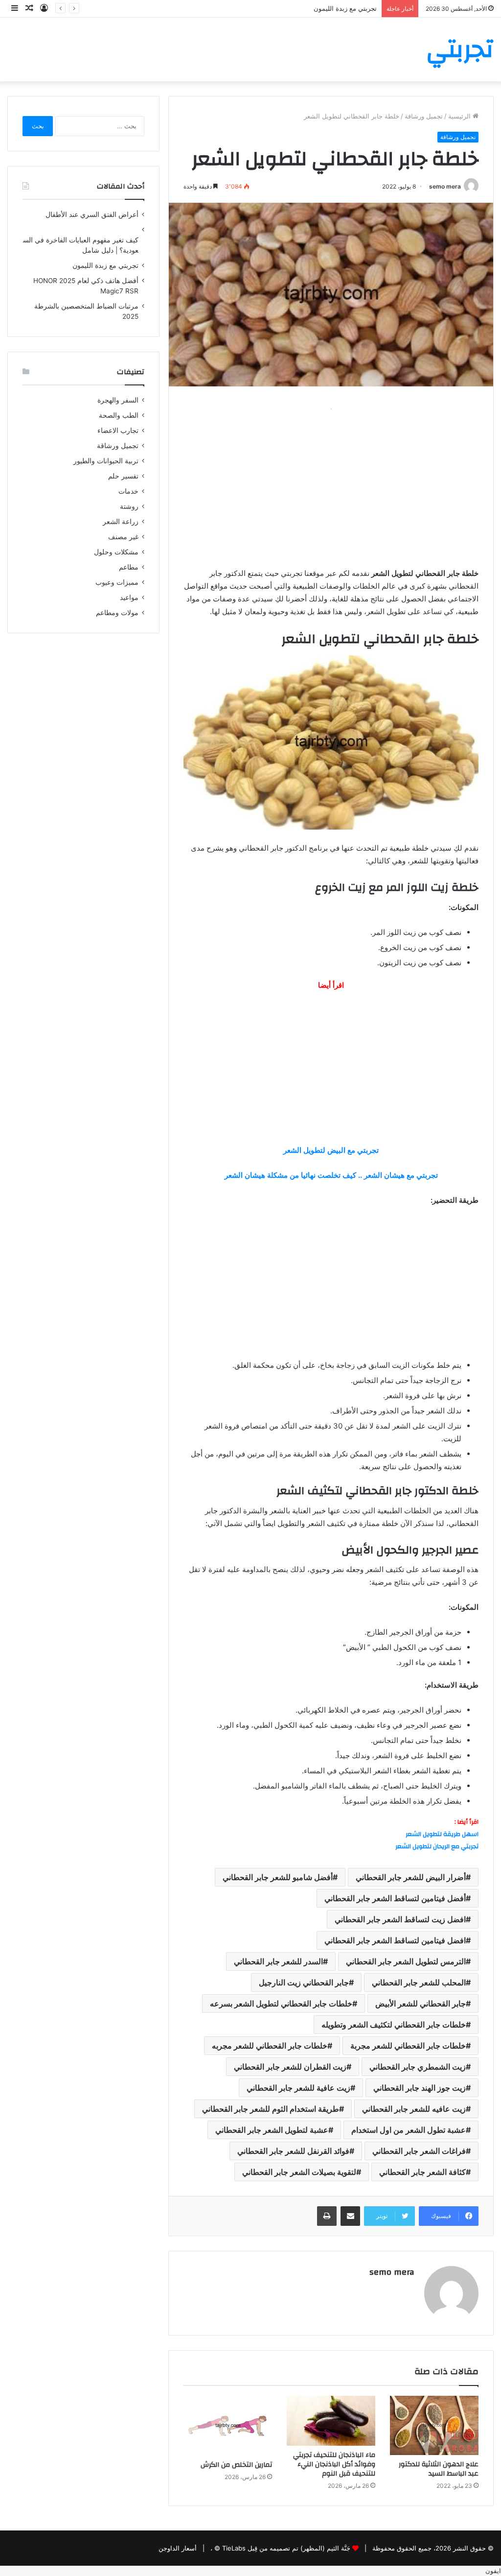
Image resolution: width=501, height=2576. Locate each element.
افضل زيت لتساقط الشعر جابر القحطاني (400, 1919)
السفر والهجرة (118, 400)
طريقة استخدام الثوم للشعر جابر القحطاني (271, 2109)
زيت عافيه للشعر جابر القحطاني (414, 2109)
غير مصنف (123, 537)
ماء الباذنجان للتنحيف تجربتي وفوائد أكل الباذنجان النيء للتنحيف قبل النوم (334, 2464)
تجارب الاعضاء (118, 430)
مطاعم (129, 567)
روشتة (129, 506)
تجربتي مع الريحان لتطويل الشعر (437, 1846)
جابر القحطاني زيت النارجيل (304, 1982)
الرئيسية (460, 116)
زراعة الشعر (121, 522)
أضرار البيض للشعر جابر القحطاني (411, 1877)
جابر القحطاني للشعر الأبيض (421, 2004)
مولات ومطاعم (117, 613)
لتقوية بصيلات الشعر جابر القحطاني (299, 2172)
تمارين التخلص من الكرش (236, 2465)
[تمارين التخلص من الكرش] (228, 2426)
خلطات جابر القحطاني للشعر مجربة (408, 2046)
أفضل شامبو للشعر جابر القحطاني (278, 1877)
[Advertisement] (331, 484)
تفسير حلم (123, 476)
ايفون (493, 2571)
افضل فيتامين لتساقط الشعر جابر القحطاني (395, 1940)
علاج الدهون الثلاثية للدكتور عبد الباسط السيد (439, 2469)
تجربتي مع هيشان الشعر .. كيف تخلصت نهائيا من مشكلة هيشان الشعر (331, 1175)
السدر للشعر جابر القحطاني (278, 1961)
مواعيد (129, 597)
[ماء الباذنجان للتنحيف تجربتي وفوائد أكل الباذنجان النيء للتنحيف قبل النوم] (331, 2421)
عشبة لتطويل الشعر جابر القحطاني (272, 2130)
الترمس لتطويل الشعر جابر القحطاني (406, 1961)
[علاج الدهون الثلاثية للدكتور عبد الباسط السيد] (434, 2425)
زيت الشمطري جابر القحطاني (418, 2067)
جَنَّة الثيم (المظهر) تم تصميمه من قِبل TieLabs (286, 2548)
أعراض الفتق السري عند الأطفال (92, 215)
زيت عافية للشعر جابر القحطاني (298, 2088)
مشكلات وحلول (116, 552)
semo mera (445, 186)
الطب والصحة (119, 415)
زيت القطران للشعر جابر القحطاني (290, 2067)
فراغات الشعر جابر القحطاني (419, 2151)
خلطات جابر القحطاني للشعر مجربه (270, 2046)
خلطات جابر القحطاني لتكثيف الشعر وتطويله (394, 2025)
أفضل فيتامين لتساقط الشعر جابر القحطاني (395, 1898)
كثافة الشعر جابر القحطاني (422, 2172)
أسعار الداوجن (178, 2548)
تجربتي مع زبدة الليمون (345, 8)
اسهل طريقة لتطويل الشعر (442, 1834)
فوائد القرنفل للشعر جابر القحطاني (293, 2151)
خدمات (128, 491)
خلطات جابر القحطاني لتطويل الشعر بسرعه (281, 2004)
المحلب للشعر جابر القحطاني (419, 1982)
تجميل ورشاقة (424, 116)
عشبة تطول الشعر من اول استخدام (409, 2130)
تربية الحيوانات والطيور (106, 461)
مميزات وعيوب (117, 582)
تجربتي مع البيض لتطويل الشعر (331, 1150)
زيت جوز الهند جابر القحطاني (420, 2088)
